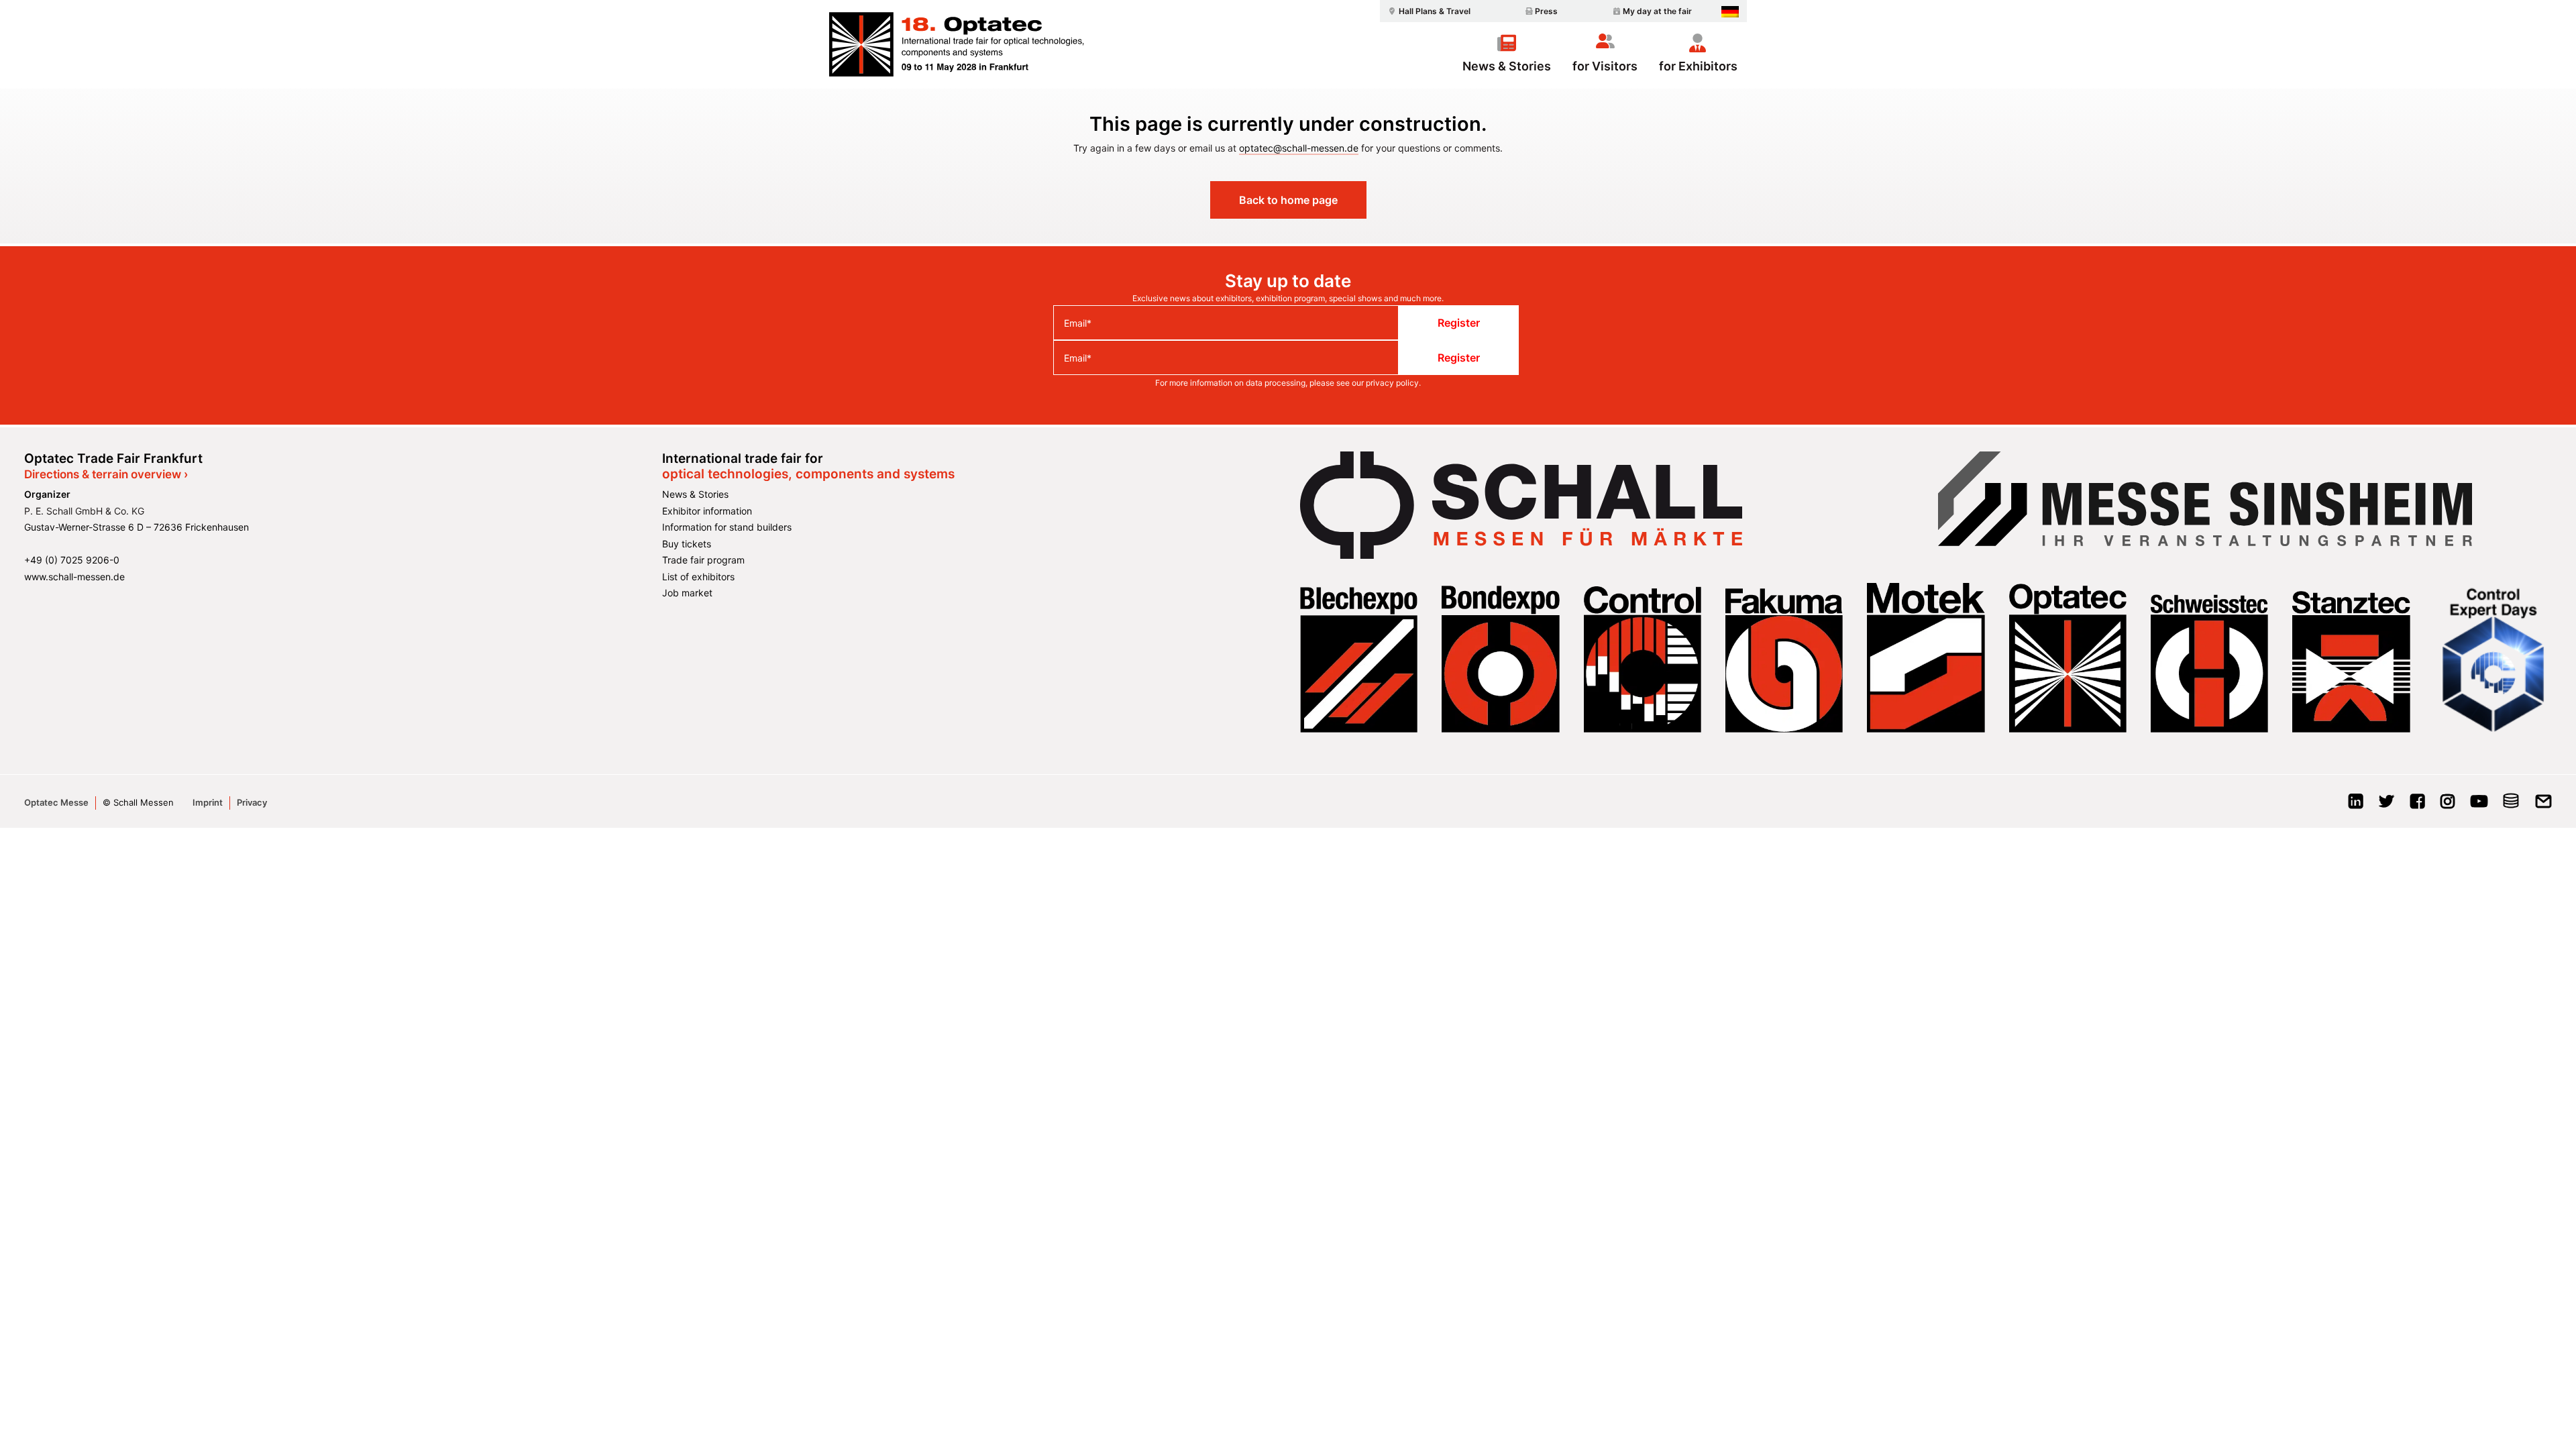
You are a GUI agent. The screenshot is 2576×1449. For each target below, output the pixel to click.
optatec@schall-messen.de (1299, 148)
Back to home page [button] (1288, 200)
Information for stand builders (727, 527)
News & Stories (1507, 66)
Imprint (208, 802)
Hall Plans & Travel (1435, 11)
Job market (687, 593)
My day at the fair (1657, 11)
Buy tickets (687, 544)
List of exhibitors (698, 577)
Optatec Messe (56, 802)
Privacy (252, 802)
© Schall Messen (138, 802)
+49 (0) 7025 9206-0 (72, 560)
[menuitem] (1428, 11)
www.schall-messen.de (74, 577)
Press (1546, 11)
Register (1459, 323)
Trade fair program (703, 560)
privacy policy (1392, 383)
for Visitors (1605, 66)
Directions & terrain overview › (106, 474)
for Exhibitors (1698, 66)
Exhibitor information (707, 511)
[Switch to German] (1730, 12)
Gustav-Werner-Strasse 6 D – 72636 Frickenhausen (137, 527)
